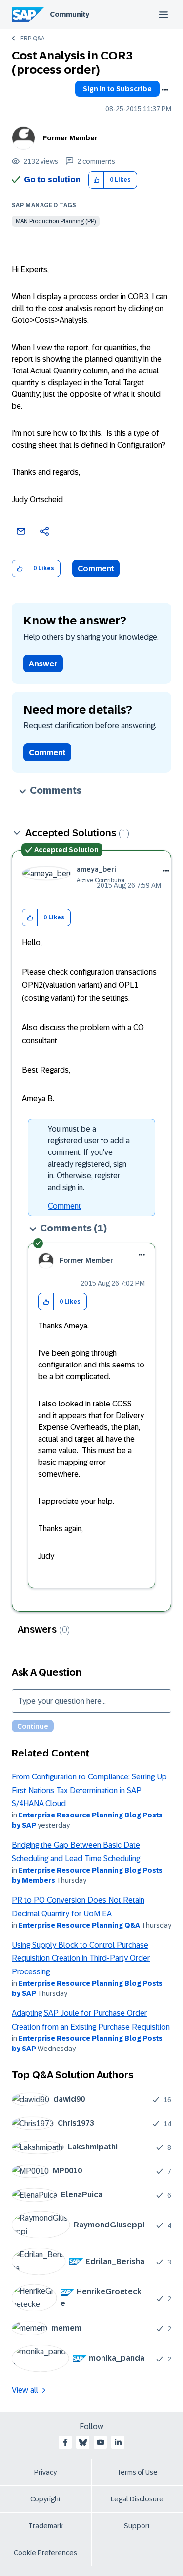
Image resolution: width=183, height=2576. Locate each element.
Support (137, 2526)
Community (70, 14)
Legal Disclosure (137, 2499)
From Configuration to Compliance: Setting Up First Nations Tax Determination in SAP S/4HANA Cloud (89, 1790)
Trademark (46, 2526)
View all (25, 2390)
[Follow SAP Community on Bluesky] (83, 2442)
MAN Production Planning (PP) (56, 221)
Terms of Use (137, 2472)
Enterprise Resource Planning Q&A (79, 1925)
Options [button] (165, 90)
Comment (96, 569)
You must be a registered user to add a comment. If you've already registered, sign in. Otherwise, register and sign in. (89, 1158)
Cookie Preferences (45, 2553)
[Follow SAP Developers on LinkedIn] (118, 2442)
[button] (96, 180)
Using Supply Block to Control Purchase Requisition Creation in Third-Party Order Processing (81, 1958)
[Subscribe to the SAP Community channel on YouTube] (101, 2442)
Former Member (70, 138)
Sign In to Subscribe (117, 89)
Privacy (45, 2472)
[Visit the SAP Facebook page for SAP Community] (65, 2442)
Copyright (46, 2499)
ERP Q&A (32, 39)
